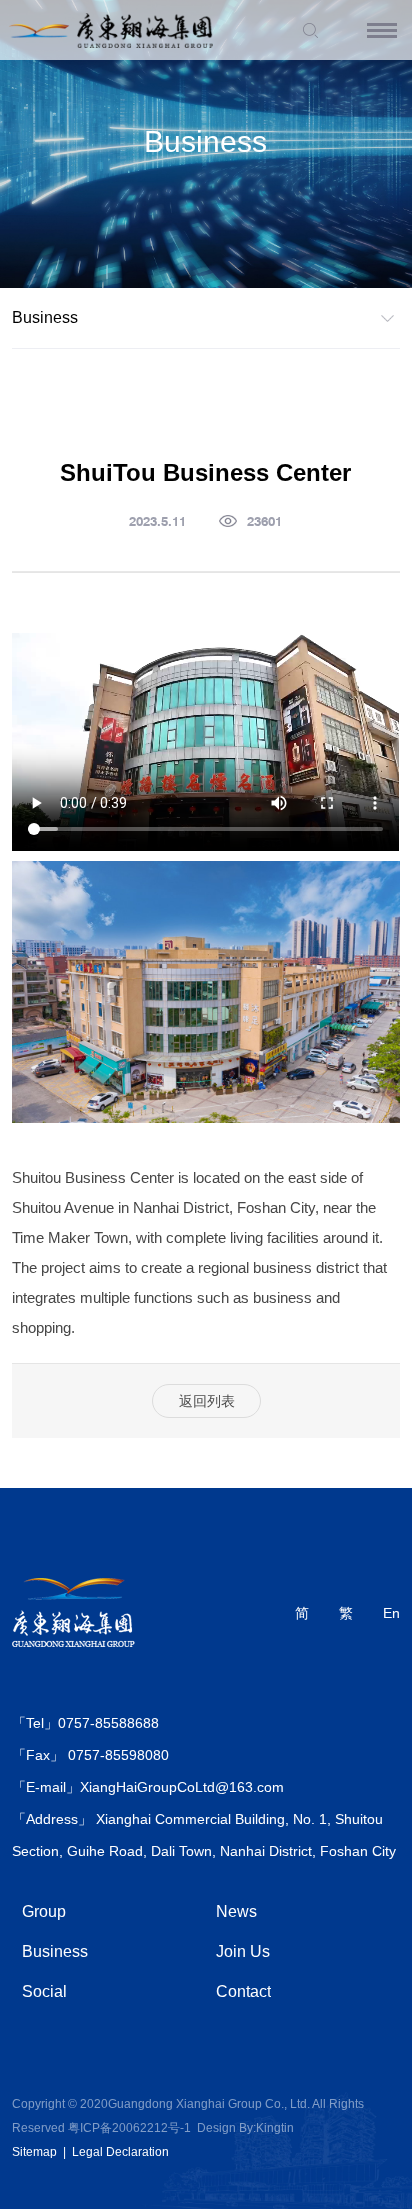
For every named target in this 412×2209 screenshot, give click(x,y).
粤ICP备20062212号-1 (129, 2128)
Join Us (243, 1951)
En (391, 1613)
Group (44, 1911)
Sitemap (34, 2152)
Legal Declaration (120, 2152)
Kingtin (275, 2128)
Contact (243, 1991)
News (236, 1911)
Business (55, 1951)
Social (44, 1991)
